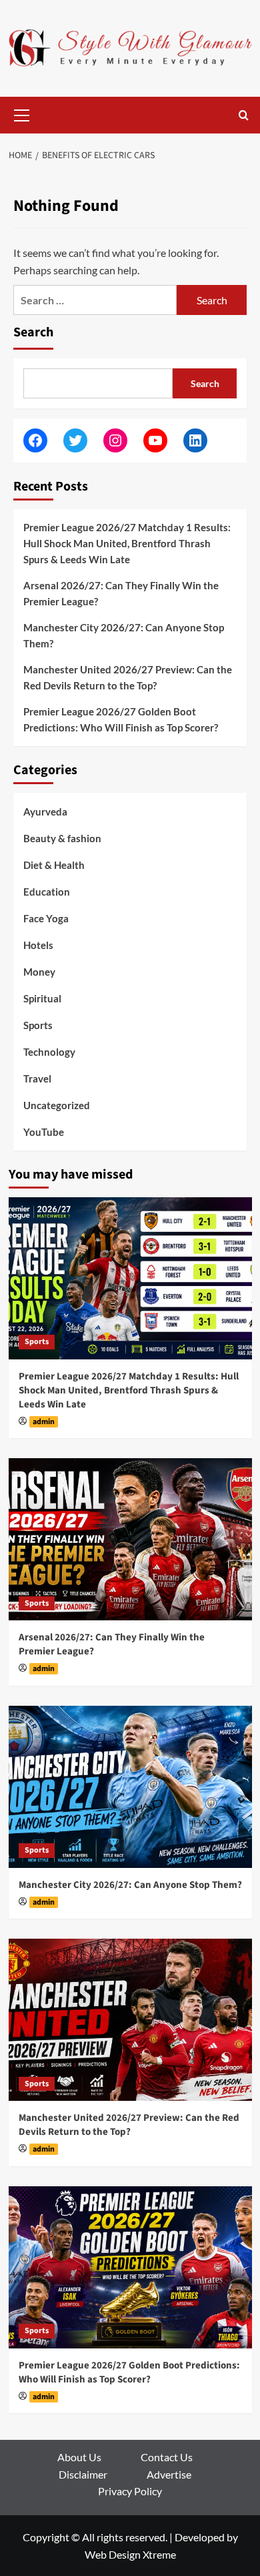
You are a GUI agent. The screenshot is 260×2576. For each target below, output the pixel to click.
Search (33, 332)
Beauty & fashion (62, 838)
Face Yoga (46, 918)
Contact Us (167, 2457)
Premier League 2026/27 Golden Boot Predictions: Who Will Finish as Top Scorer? (121, 719)
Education (47, 892)
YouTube (44, 1132)
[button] (22, 113)
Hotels (38, 945)
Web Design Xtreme (130, 2554)
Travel (37, 1078)
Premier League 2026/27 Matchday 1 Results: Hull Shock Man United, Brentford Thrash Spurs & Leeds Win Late (127, 543)
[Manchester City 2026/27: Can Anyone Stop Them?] (130, 1787)
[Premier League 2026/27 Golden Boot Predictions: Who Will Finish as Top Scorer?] (130, 2267)
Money (39, 972)
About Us (79, 2457)
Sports (38, 1025)
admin (44, 1422)
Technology (49, 1052)
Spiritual (42, 998)
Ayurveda (45, 812)
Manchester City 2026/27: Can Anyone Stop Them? (124, 635)
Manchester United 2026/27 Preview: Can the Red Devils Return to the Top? (128, 677)
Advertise (169, 2474)
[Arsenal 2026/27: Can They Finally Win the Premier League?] (130, 1539)
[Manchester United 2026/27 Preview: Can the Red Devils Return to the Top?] (130, 2020)
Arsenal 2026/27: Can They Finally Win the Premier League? (121, 593)
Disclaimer (83, 2474)
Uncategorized (57, 1105)
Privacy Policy (130, 2491)
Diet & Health (54, 865)
